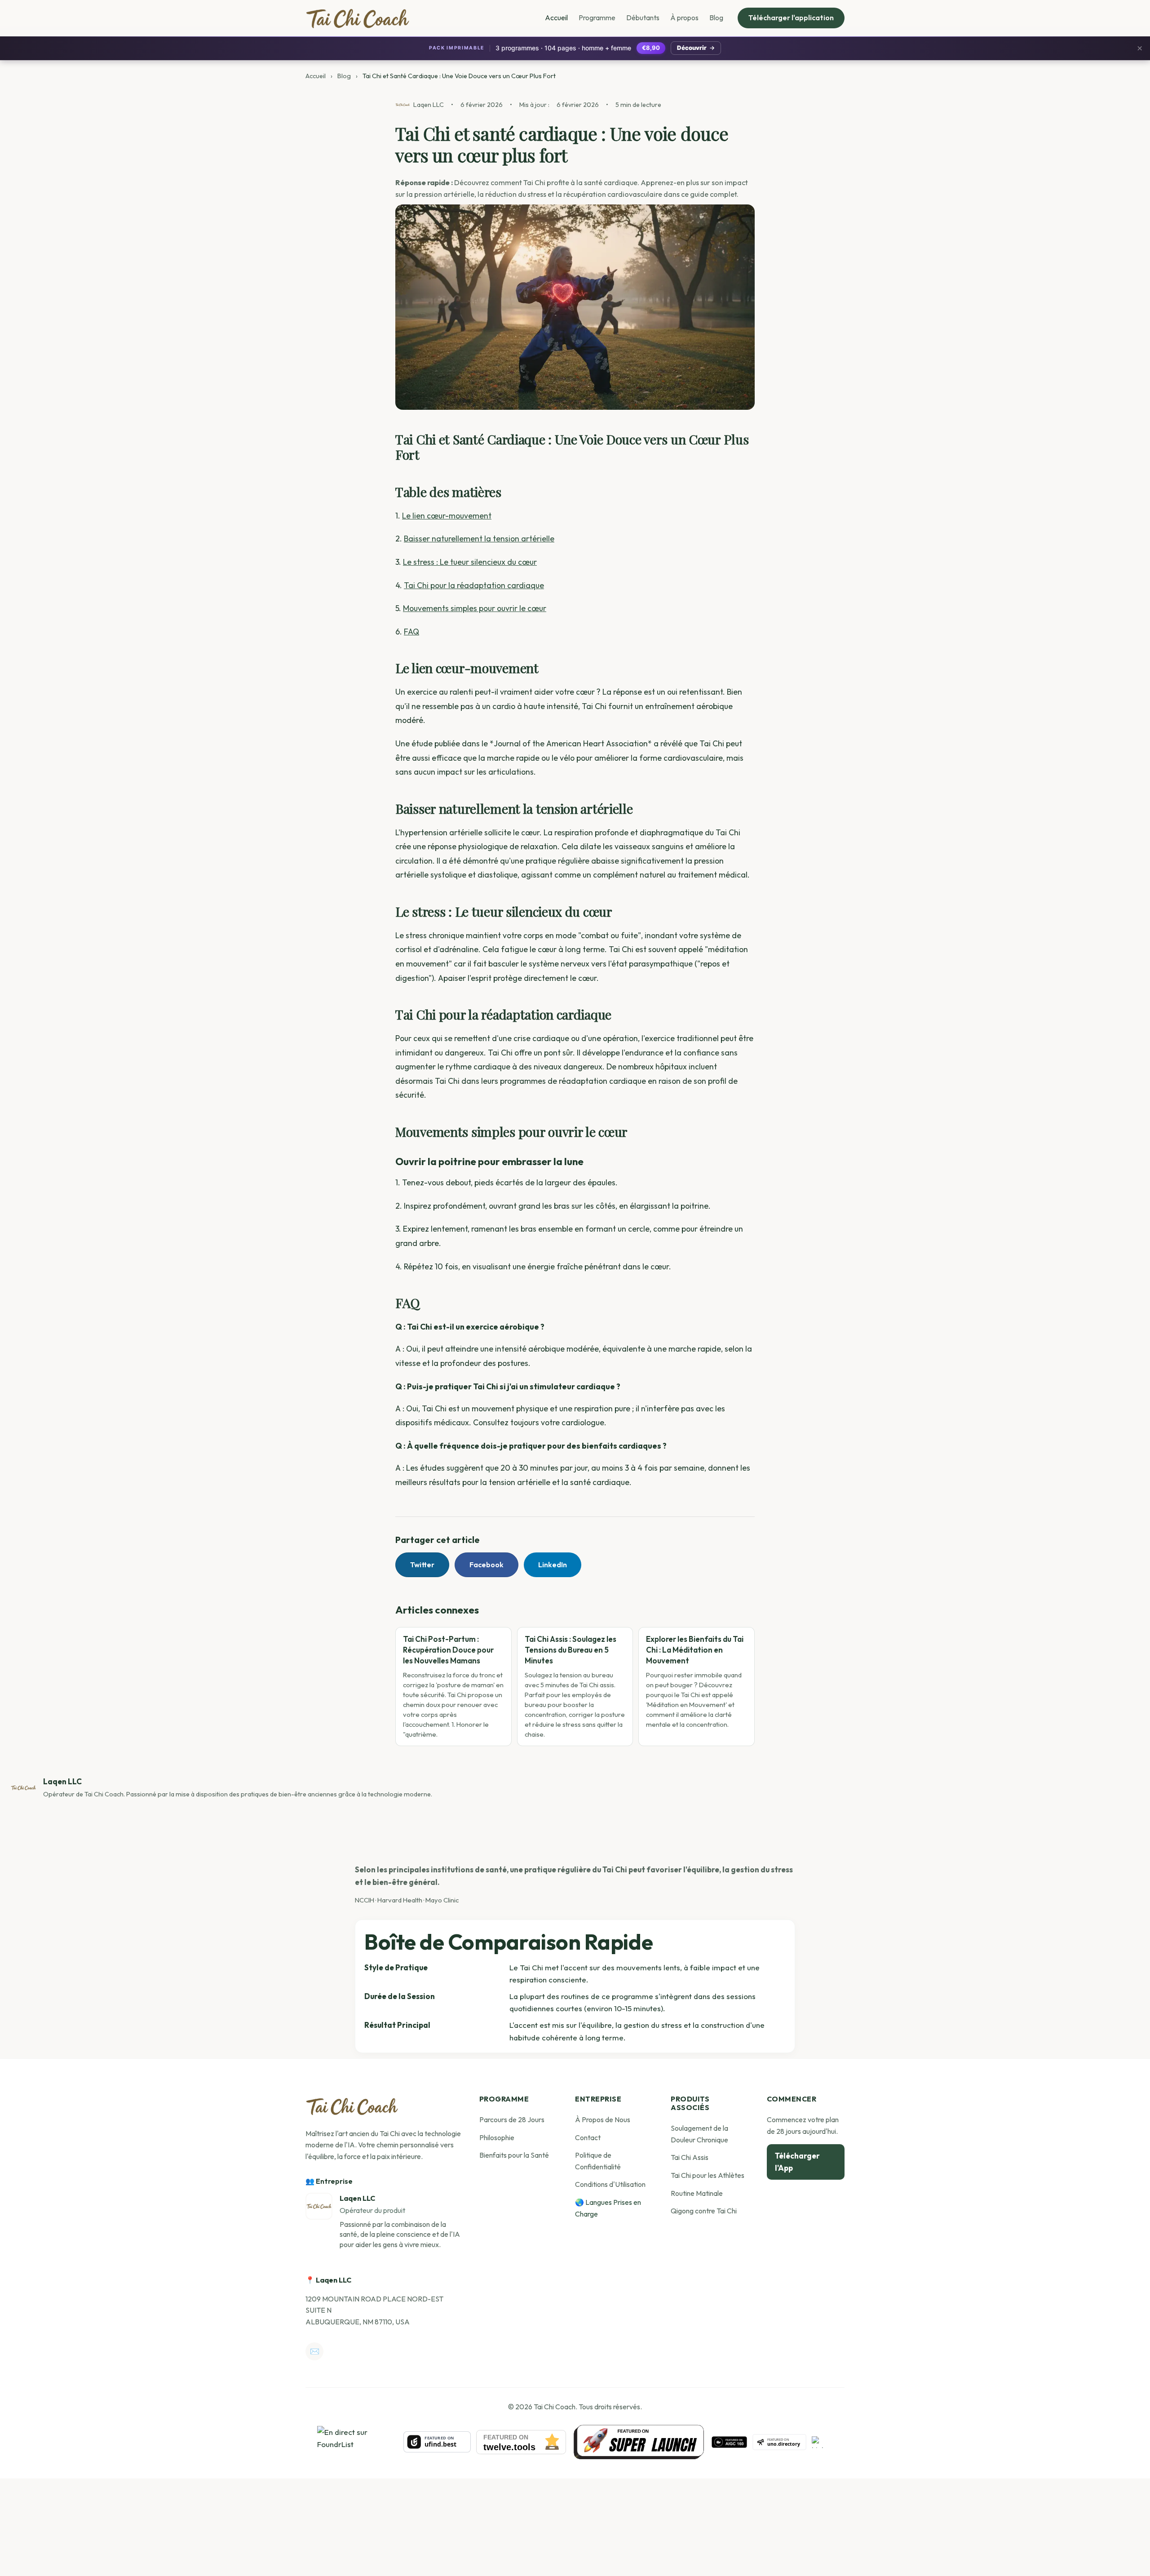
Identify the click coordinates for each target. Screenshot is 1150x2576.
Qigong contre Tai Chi (704, 2211)
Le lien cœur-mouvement (447, 516)
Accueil (556, 18)
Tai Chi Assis (690, 2157)
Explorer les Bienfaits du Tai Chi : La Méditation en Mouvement (695, 1650)
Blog (716, 18)
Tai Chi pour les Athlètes (708, 2175)
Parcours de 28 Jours (512, 2119)
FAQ (411, 632)
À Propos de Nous (603, 2119)
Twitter (422, 1565)
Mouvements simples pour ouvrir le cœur (475, 608)
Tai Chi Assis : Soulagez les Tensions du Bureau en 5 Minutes (571, 1650)
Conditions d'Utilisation (610, 2184)
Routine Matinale (697, 2193)
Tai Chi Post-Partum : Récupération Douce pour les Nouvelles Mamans (448, 1650)
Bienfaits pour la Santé (514, 2155)
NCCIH (365, 1900)
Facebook (487, 1565)
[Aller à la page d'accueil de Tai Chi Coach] (352, 2106)
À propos (684, 18)
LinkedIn (553, 1565)
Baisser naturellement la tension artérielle (479, 539)
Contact (588, 2137)
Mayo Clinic (442, 1900)
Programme (597, 18)
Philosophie (497, 2137)
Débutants (643, 18)
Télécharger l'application (791, 18)
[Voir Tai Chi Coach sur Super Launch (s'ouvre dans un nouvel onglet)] (639, 2442)
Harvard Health (400, 1900)
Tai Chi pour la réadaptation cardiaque (474, 585)
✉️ (315, 2351)
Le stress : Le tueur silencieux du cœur (470, 562)
